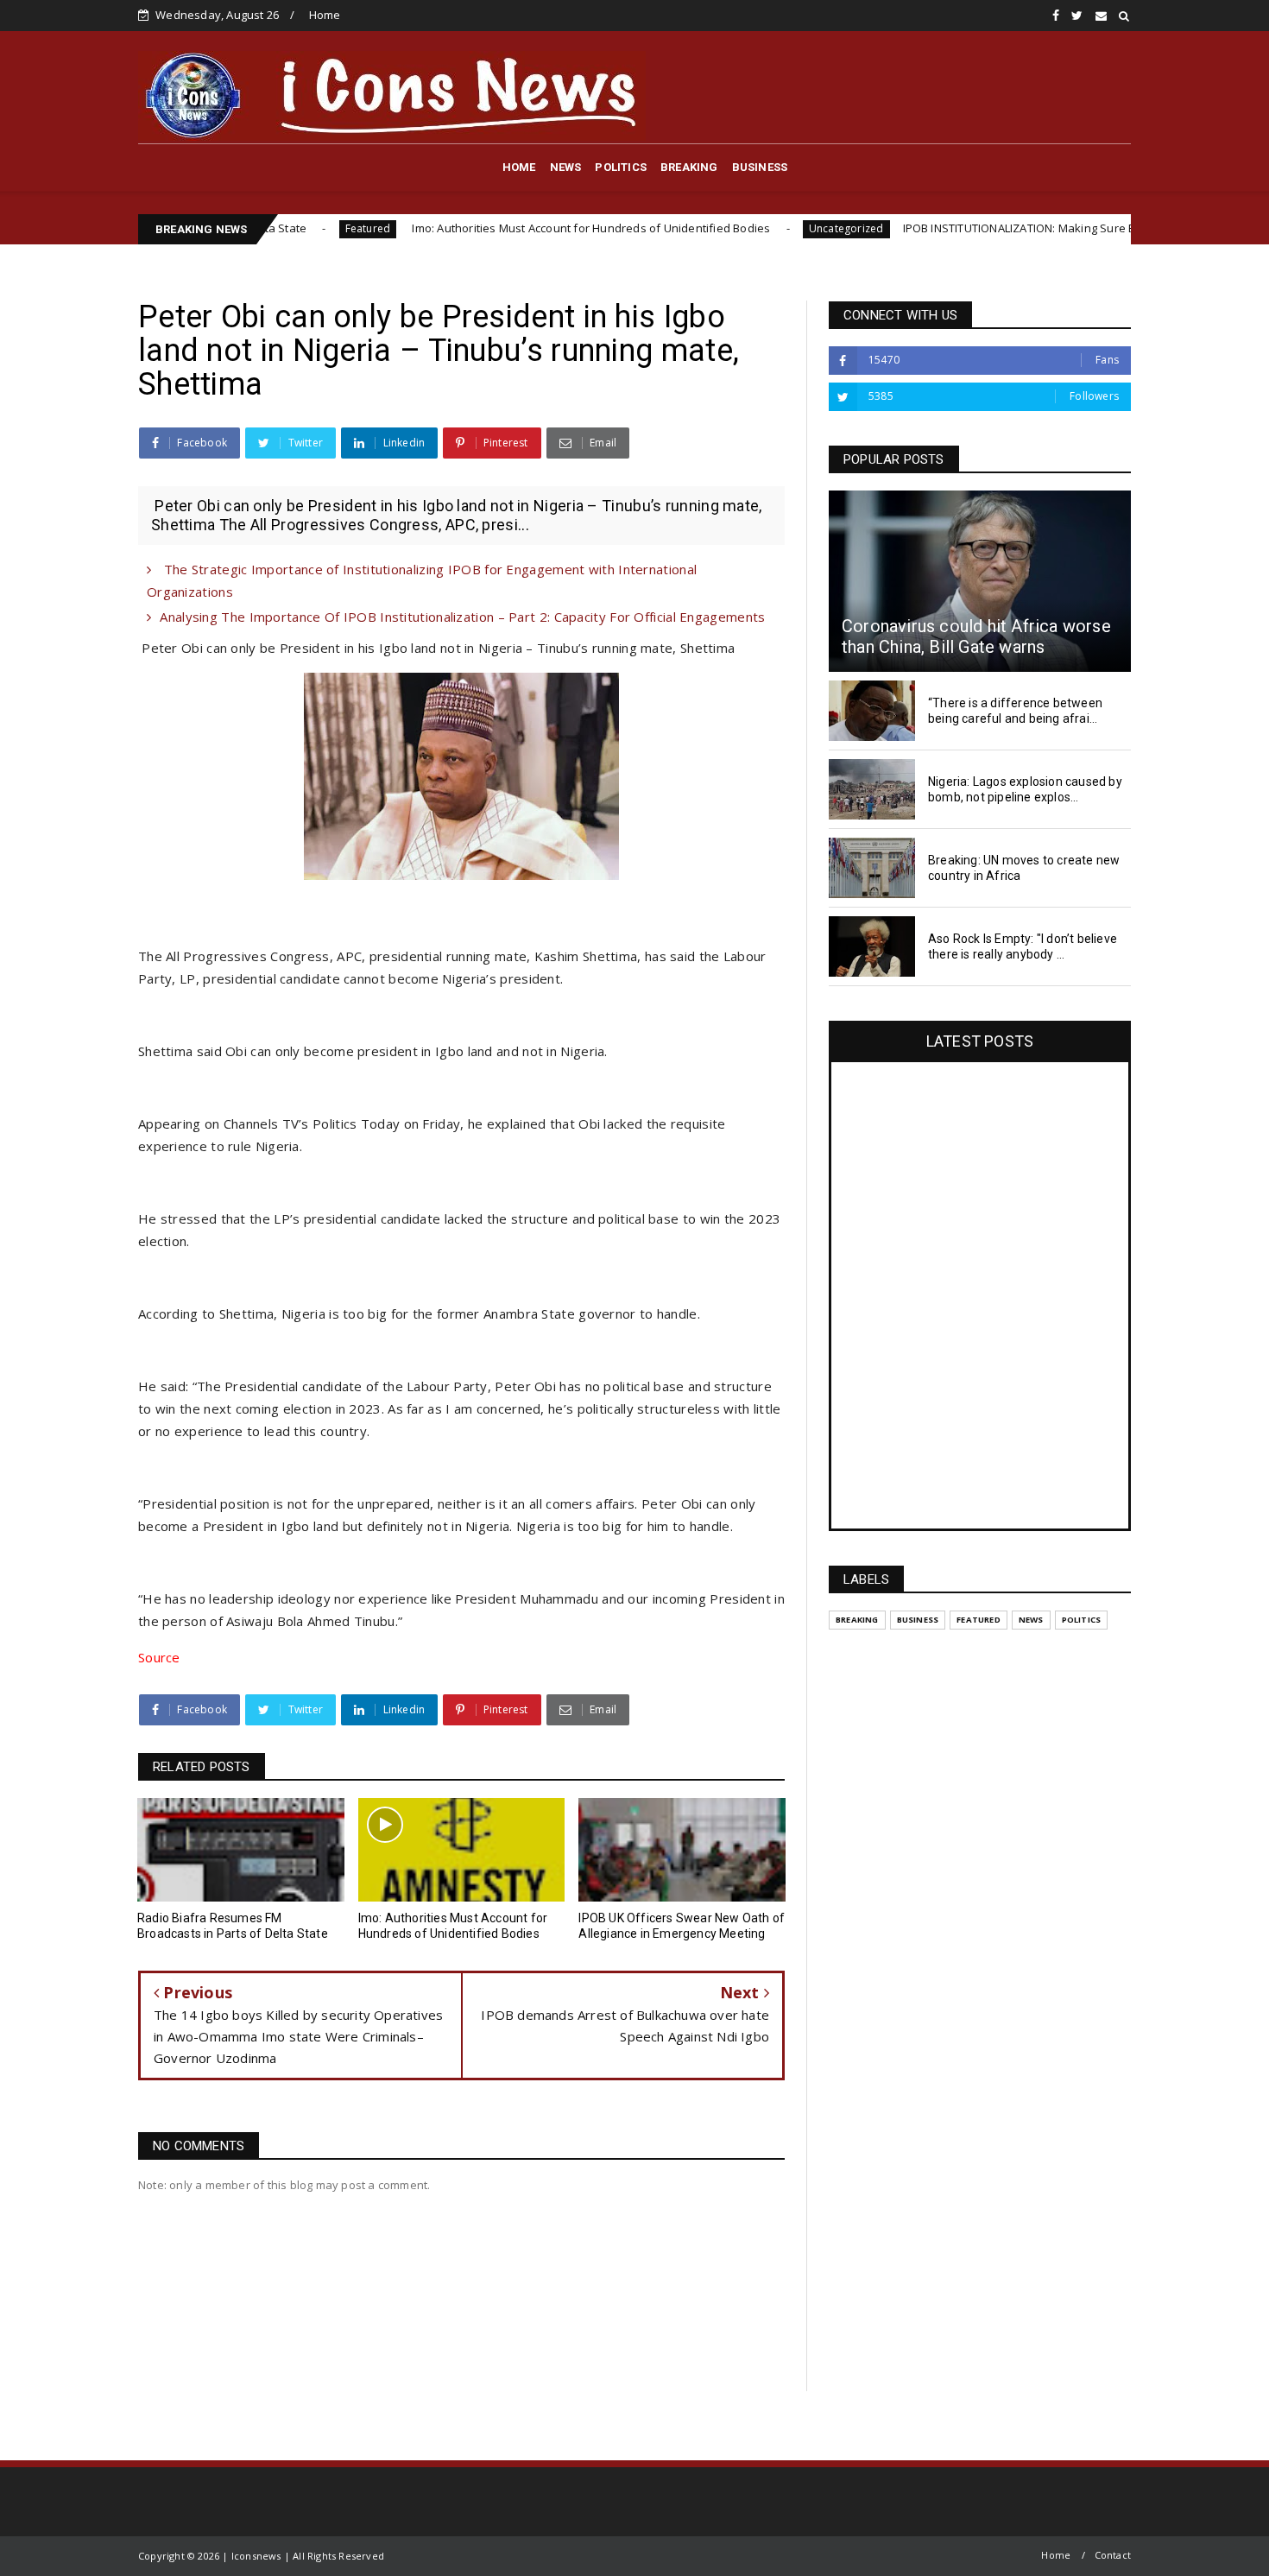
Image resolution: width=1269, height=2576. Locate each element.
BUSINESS (760, 167)
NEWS (566, 167)
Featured (277, 228)
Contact (1113, 2555)
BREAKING (689, 167)
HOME (519, 167)
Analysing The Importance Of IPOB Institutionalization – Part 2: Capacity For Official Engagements (462, 617)
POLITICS (621, 167)
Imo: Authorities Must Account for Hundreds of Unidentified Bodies (498, 228)
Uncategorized (755, 228)
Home (325, 15)
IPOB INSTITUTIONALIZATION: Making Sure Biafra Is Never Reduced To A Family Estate (1039, 228)
